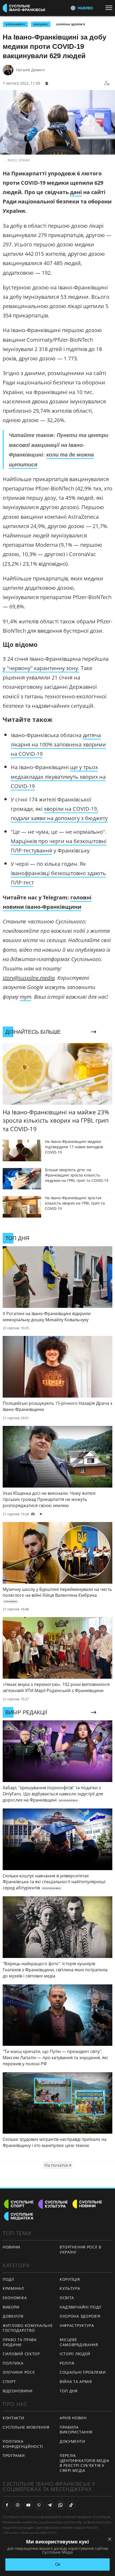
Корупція (70, 2279)
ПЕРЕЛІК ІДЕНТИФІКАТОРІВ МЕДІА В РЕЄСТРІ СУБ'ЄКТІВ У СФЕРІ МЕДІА (85, 2463)
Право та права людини (20, 2342)
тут (26, 997)
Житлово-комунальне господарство (28, 2328)
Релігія (67, 2363)
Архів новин (73, 2418)
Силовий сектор (21, 2354)
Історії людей (75, 2354)
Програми (14, 2455)
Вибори (11, 2307)
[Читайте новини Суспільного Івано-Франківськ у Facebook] (7, 2505)
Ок (58, 2564)
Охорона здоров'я (71, 24)
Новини (11, 2247)
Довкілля (13, 2316)
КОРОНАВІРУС (15, 24)
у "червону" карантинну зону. (41, 668)
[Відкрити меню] (110, 8)
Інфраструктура (77, 2325)
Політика (13, 2363)
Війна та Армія (76, 2382)
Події (8, 2279)
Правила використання (76, 2430)
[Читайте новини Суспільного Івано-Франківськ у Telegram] (50, 2505)
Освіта (67, 2298)
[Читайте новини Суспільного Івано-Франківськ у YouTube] (28, 2505)
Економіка (15, 2298)
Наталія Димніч (30, 70)
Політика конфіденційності (23, 2444)
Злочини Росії (19, 2372)
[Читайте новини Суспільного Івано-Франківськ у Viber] (39, 2505)
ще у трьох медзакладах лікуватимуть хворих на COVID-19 (58, 776)
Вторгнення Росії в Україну (80, 2249)
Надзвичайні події (80, 2307)
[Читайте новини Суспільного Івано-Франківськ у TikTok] (71, 2505)
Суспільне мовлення (26, 2427)
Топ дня (69, 2391)
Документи (72, 2441)
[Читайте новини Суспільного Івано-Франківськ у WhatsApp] (60, 2505)
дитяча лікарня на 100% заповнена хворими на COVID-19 (58, 744)
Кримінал (13, 2288)
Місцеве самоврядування (79, 2342)
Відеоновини (18, 2391)
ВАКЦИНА (41, 24)
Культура (70, 2288)
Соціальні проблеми (83, 2372)
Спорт (9, 2382)
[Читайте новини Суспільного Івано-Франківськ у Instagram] (18, 2505)
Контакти (14, 2418)
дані (76, 192)
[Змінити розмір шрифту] (107, 83)
